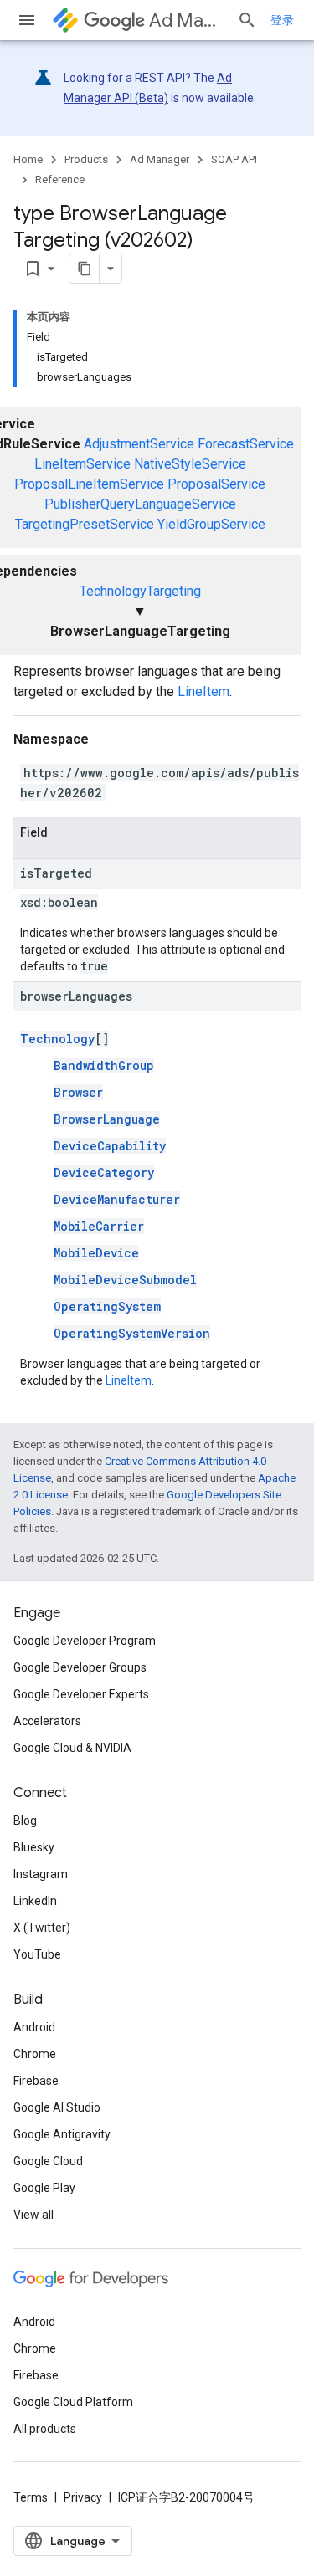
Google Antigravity (62, 2134)
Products (86, 159)
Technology (57, 1039)
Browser (78, 1092)
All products (45, 2429)
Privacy (83, 2497)
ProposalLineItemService (89, 484)
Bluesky (34, 1847)
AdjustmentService (139, 444)
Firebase (36, 2081)
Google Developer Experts (81, 1694)
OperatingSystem (107, 1306)
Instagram (41, 1874)
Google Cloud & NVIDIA (72, 1748)
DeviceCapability (110, 1146)
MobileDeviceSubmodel (125, 1280)
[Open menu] (27, 20)
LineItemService (82, 464)
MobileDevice (96, 1253)
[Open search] (247, 20)
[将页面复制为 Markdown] (85, 269)
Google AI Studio (57, 2107)
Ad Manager (186, 20)
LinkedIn (35, 1901)
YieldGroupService (211, 524)
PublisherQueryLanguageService (140, 504)
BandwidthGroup (104, 1065)
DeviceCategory (104, 1173)
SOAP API (234, 159)
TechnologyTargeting (140, 591)
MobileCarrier (99, 1226)
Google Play (44, 2188)
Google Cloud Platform (73, 2402)
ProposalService (216, 484)
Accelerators (47, 1721)
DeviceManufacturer (117, 1199)
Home (28, 159)
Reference (60, 179)
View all (33, 2215)
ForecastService (246, 444)
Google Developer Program (85, 1641)
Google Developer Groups (80, 1667)
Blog (25, 1821)
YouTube (37, 1954)
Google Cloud (48, 2161)
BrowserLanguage (107, 1119)
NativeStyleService (190, 464)
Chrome (35, 2054)
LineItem (203, 691)
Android (34, 2027)
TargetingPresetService (85, 524)
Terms (31, 2497)
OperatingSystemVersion (132, 1333)
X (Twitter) (42, 1928)
